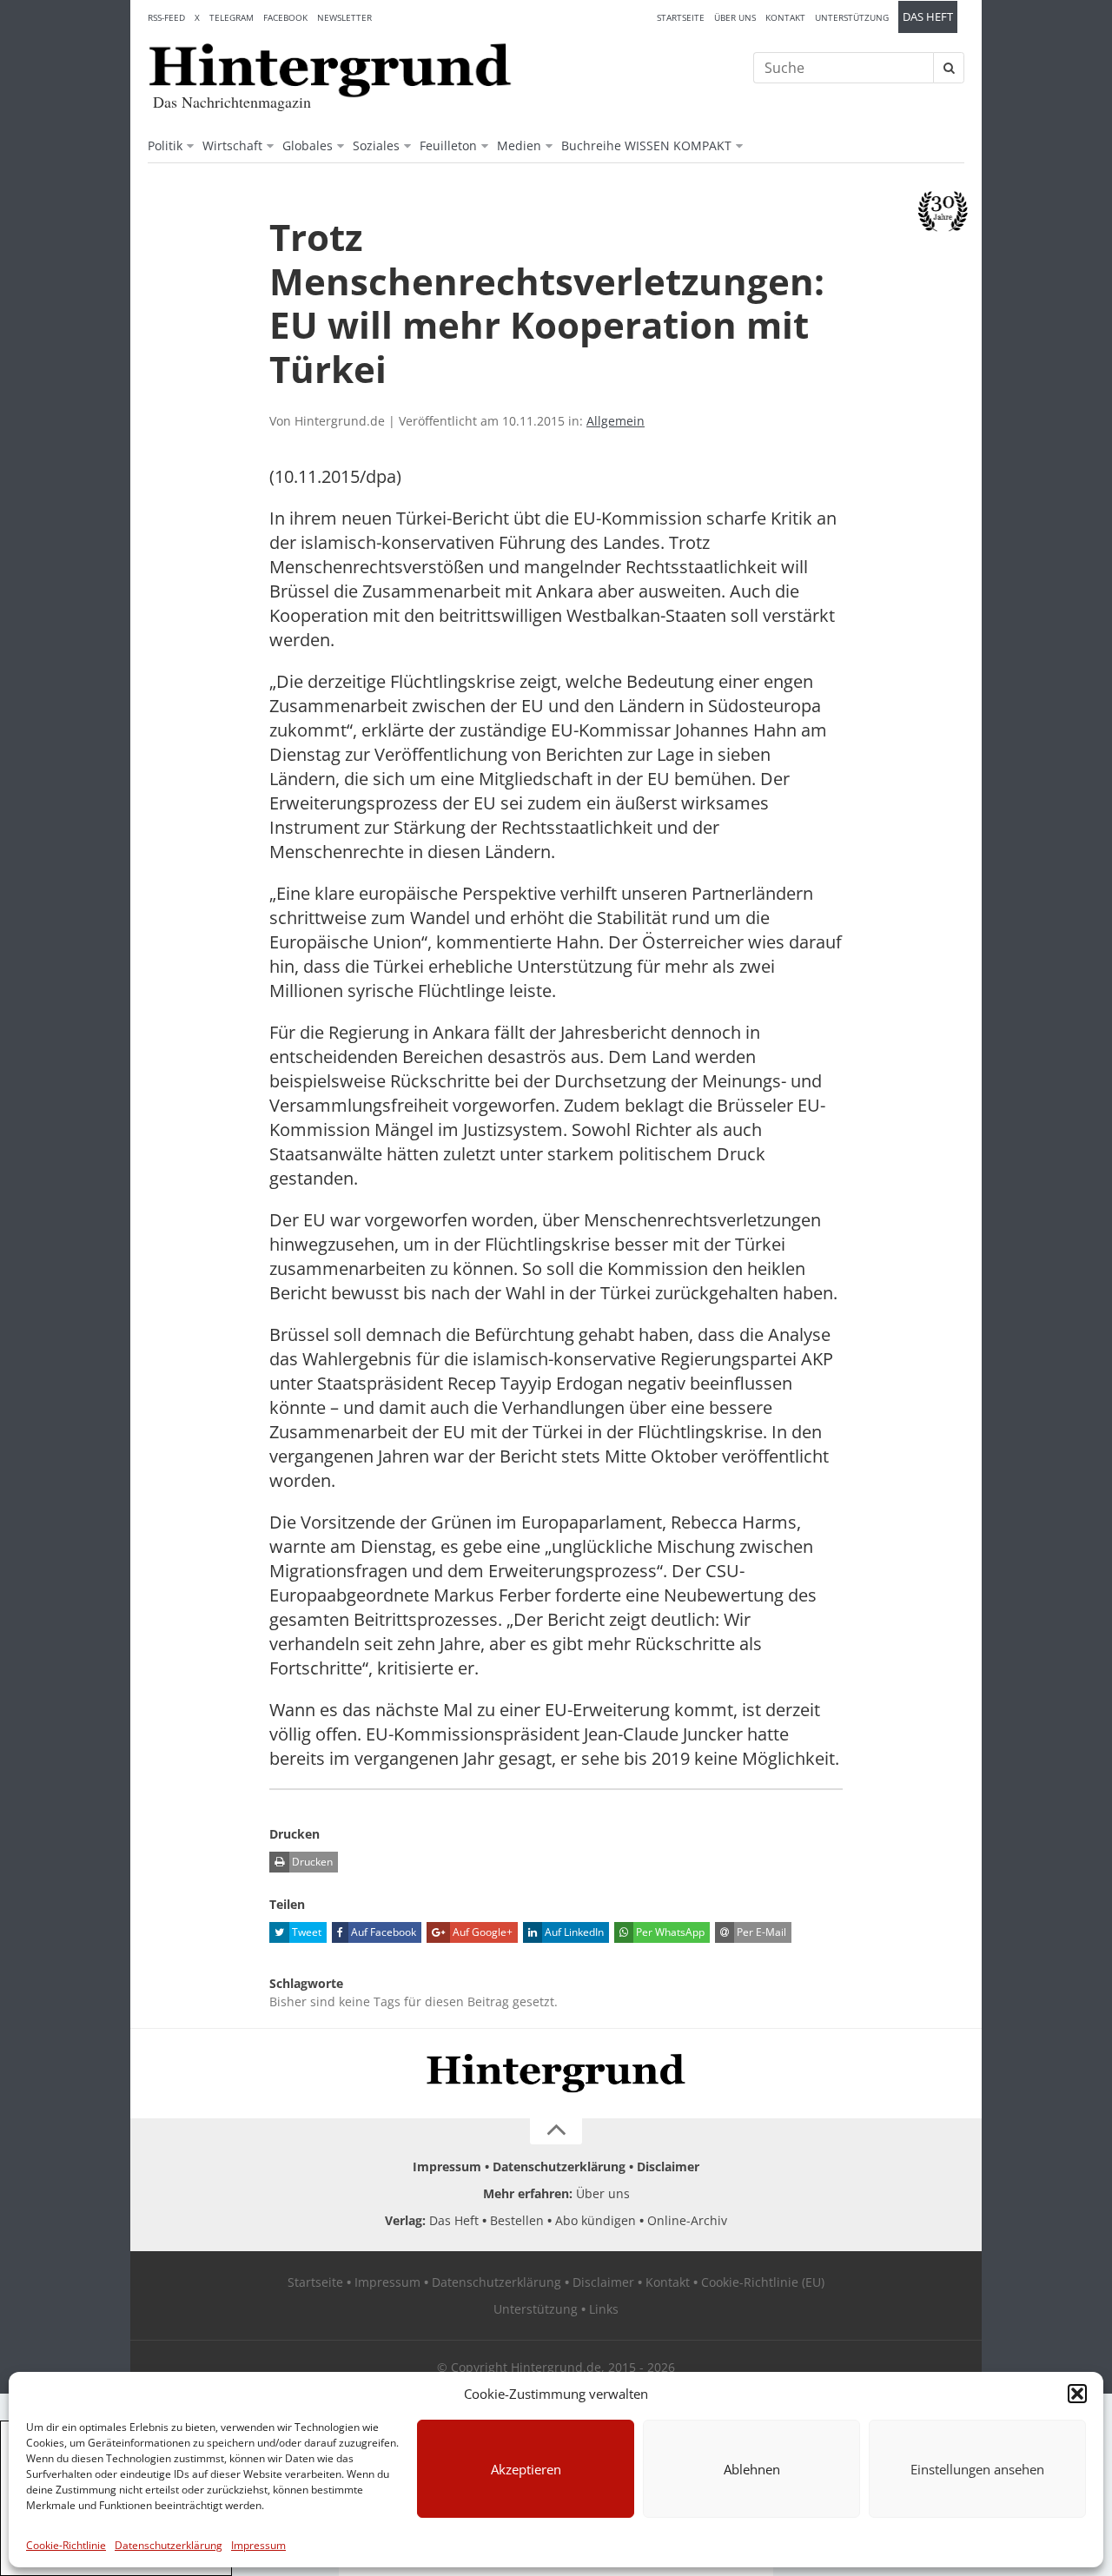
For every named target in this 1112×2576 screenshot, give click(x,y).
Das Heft (928, 17)
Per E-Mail (760, 1932)
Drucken (311, 1862)
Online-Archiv (687, 2220)
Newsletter (344, 17)
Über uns (735, 17)
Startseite (681, 17)
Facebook (285, 17)
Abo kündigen (596, 2220)
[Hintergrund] (330, 70)
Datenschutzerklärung (169, 2545)
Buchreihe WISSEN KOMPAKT (646, 145)
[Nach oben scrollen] (556, 2131)
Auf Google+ (481, 1932)
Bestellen (517, 2220)
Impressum (258, 2545)
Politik (165, 145)
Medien (519, 145)
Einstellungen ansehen (977, 2469)
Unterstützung (852, 17)
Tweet (305, 1932)
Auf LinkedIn (573, 1932)
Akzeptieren (526, 2469)
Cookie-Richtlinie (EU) (763, 2282)
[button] (1077, 2394)
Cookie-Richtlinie (66, 2545)
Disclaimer (668, 2166)
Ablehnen (752, 2469)
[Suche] (949, 68)
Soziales (376, 145)
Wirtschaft (232, 145)
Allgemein (616, 421)
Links (604, 2309)
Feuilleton (448, 145)
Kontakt (785, 17)
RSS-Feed (166, 17)
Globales (308, 145)
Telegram (232, 17)
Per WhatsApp (669, 1932)
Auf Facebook (382, 1932)
